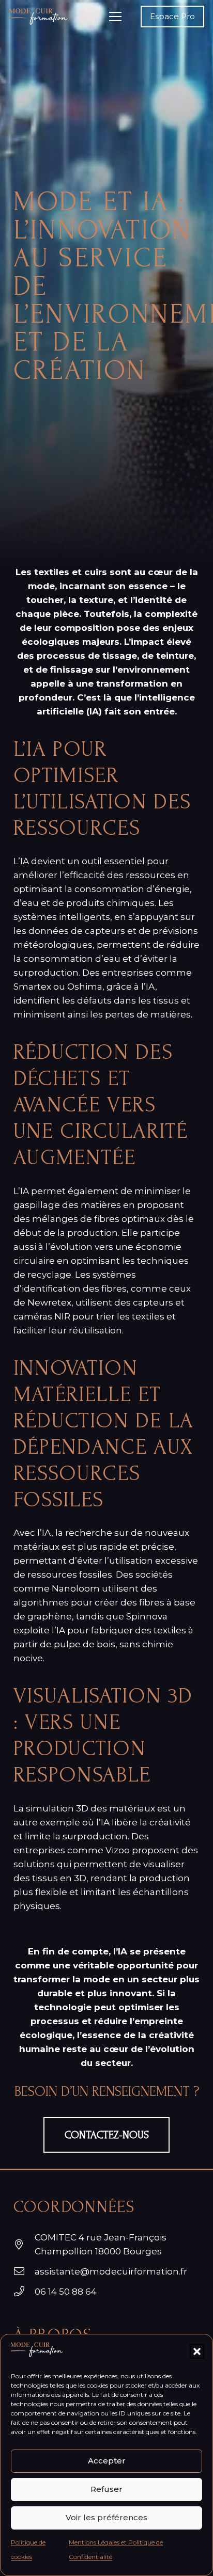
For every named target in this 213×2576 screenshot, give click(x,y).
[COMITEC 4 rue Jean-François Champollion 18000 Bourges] (24, 2245)
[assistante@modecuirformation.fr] (24, 2271)
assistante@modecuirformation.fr (111, 2271)
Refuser (106, 2489)
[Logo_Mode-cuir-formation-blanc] (38, 17)
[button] (197, 2351)
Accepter (107, 2461)
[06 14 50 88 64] (24, 2292)
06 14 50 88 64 (66, 2292)
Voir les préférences (106, 2517)
